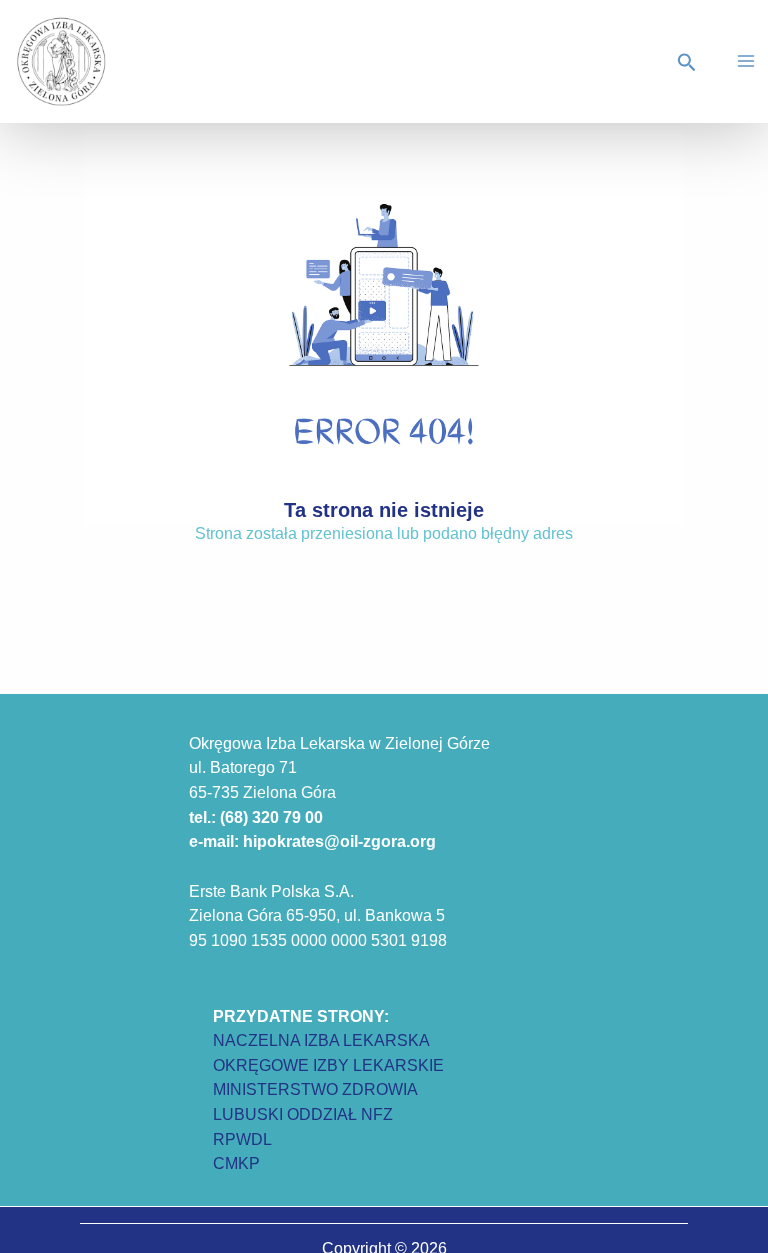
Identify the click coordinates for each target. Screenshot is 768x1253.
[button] (690, 63)
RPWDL (242, 1139)
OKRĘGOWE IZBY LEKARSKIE (328, 1065)
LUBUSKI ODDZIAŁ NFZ (303, 1114)
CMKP (236, 1163)
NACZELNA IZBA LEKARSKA (321, 1040)
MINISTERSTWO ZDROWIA (315, 1089)
